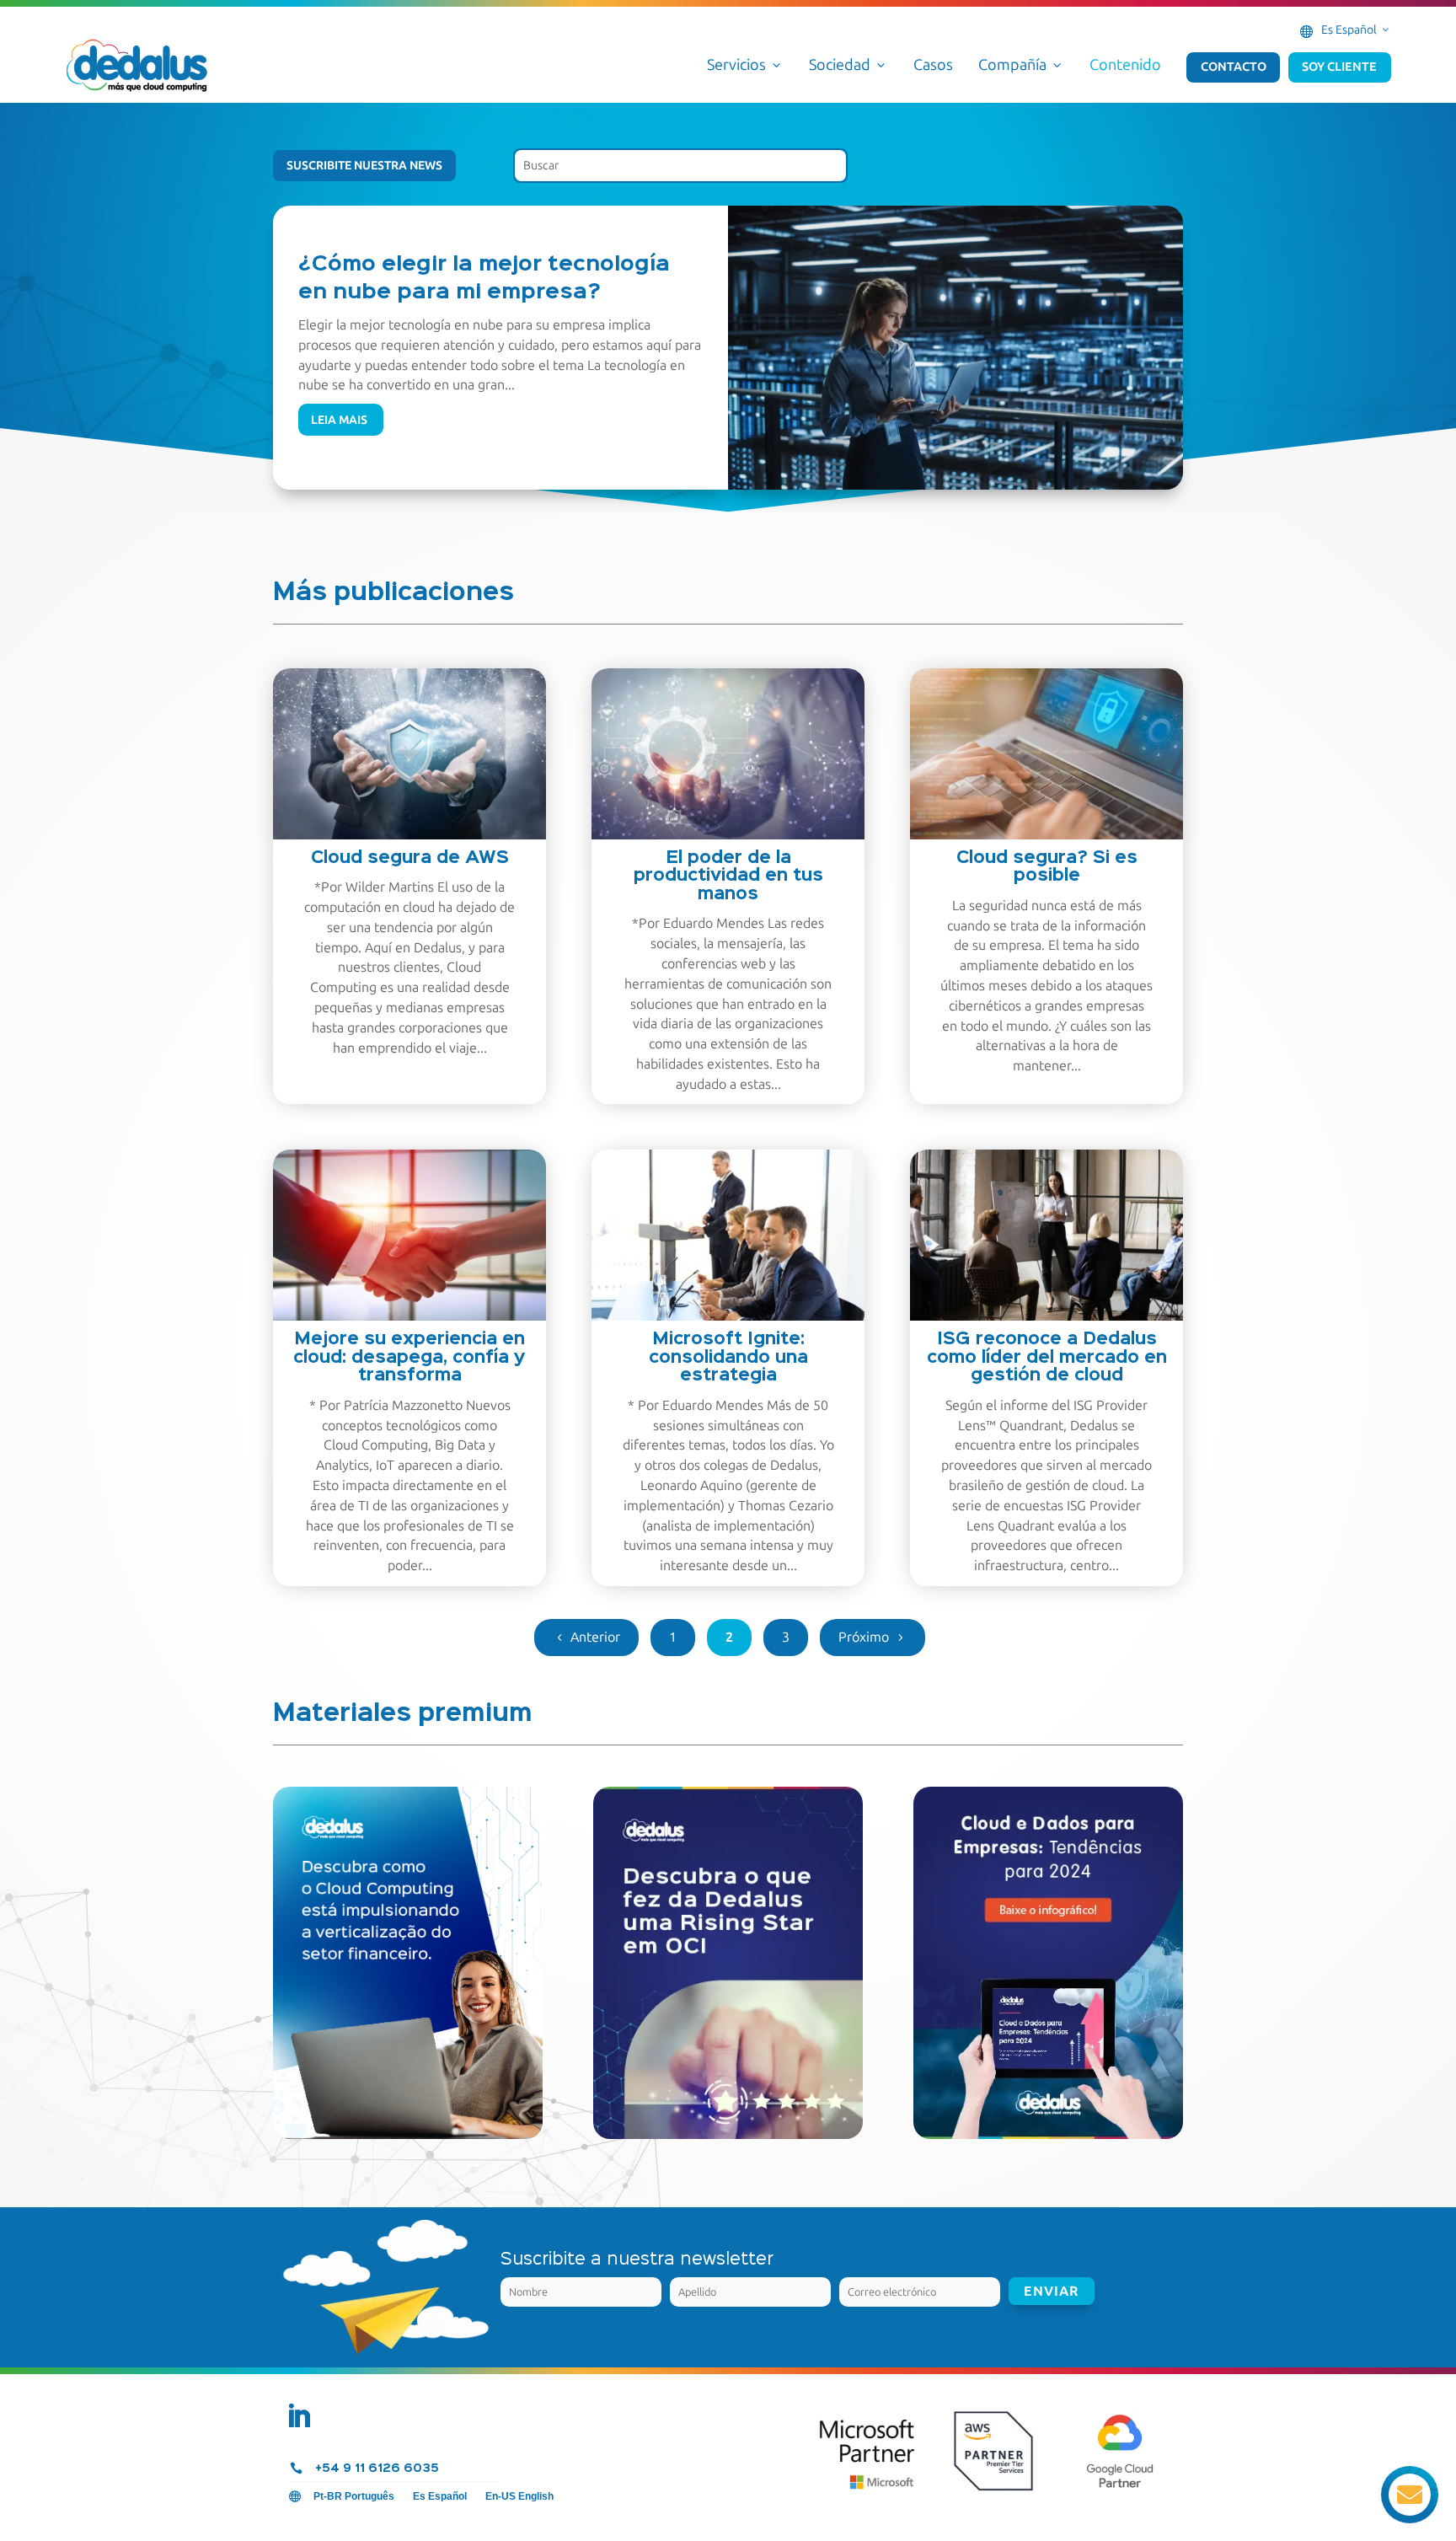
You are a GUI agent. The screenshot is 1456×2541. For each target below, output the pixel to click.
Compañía (1021, 65)
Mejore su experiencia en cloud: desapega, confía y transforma (409, 1357)
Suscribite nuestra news (364, 166)
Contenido (1125, 65)
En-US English (519, 2496)
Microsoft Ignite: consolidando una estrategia (728, 1357)
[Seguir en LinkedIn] (298, 2416)
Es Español (1356, 30)
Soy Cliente (1339, 67)
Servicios (745, 65)
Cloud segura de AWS (410, 858)
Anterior (595, 1637)
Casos (933, 65)
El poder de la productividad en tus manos (728, 876)
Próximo (864, 1637)
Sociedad (848, 65)
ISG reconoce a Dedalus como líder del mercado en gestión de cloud (1047, 1357)
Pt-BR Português (354, 2496)
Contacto (1234, 67)
